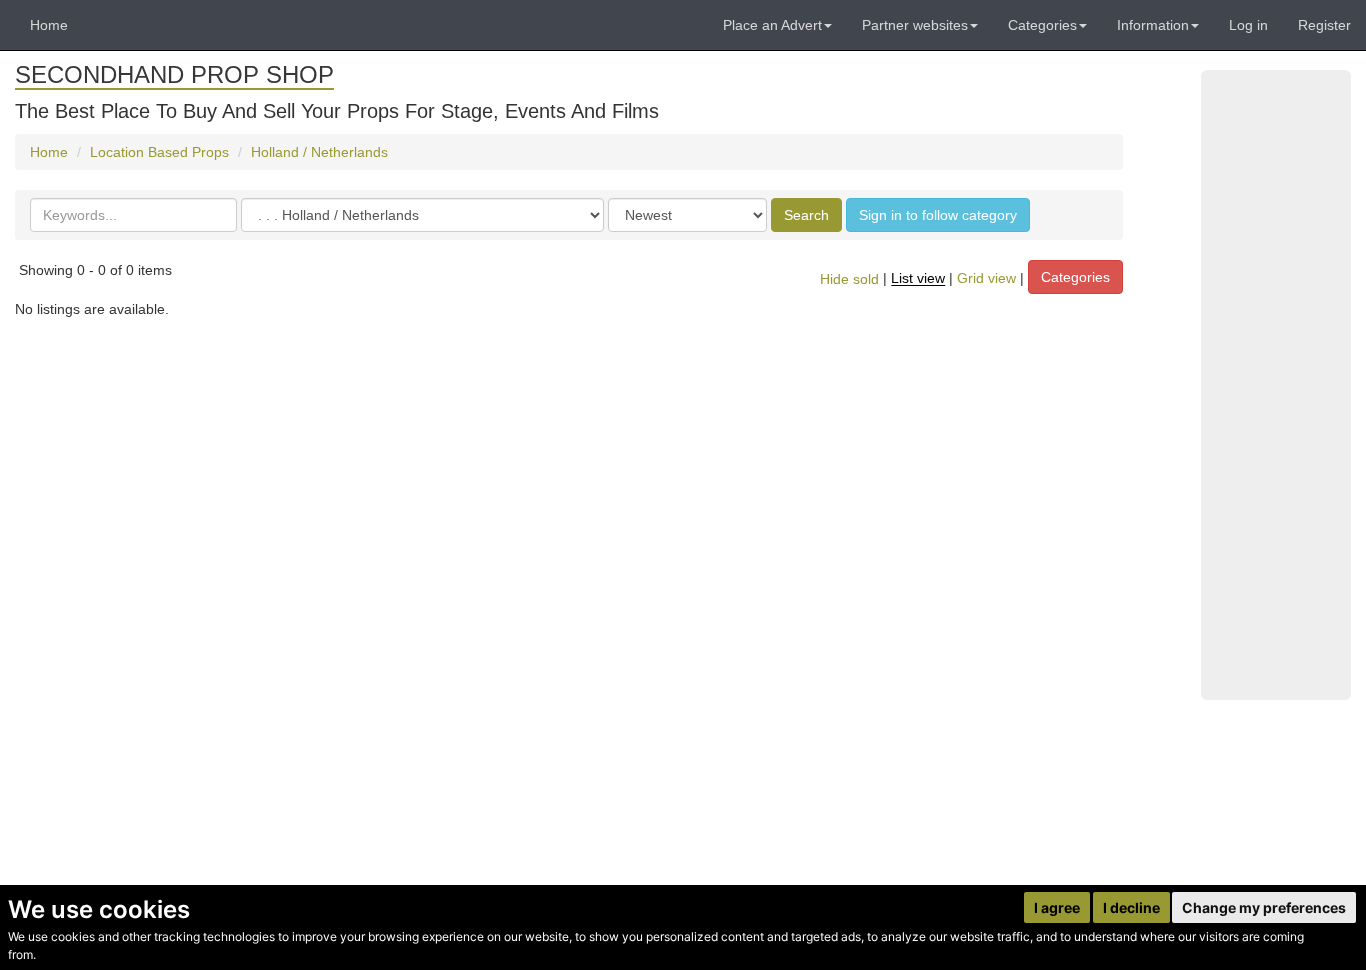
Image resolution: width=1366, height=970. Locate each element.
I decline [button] (1131, 907)
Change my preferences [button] (1264, 907)
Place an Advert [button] (772, 25)
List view (918, 279)
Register (1324, 25)
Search (806, 215)
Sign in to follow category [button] (938, 215)
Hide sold (849, 279)
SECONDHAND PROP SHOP (174, 74)
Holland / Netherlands (319, 152)
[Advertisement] (1276, 385)
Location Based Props (159, 152)
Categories (1075, 277)
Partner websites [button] (915, 25)
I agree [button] (1057, 907)
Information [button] (1153, 25)
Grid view (986, 279)
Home (49, 25)
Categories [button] (1042, 25)
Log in (1248, 25)
